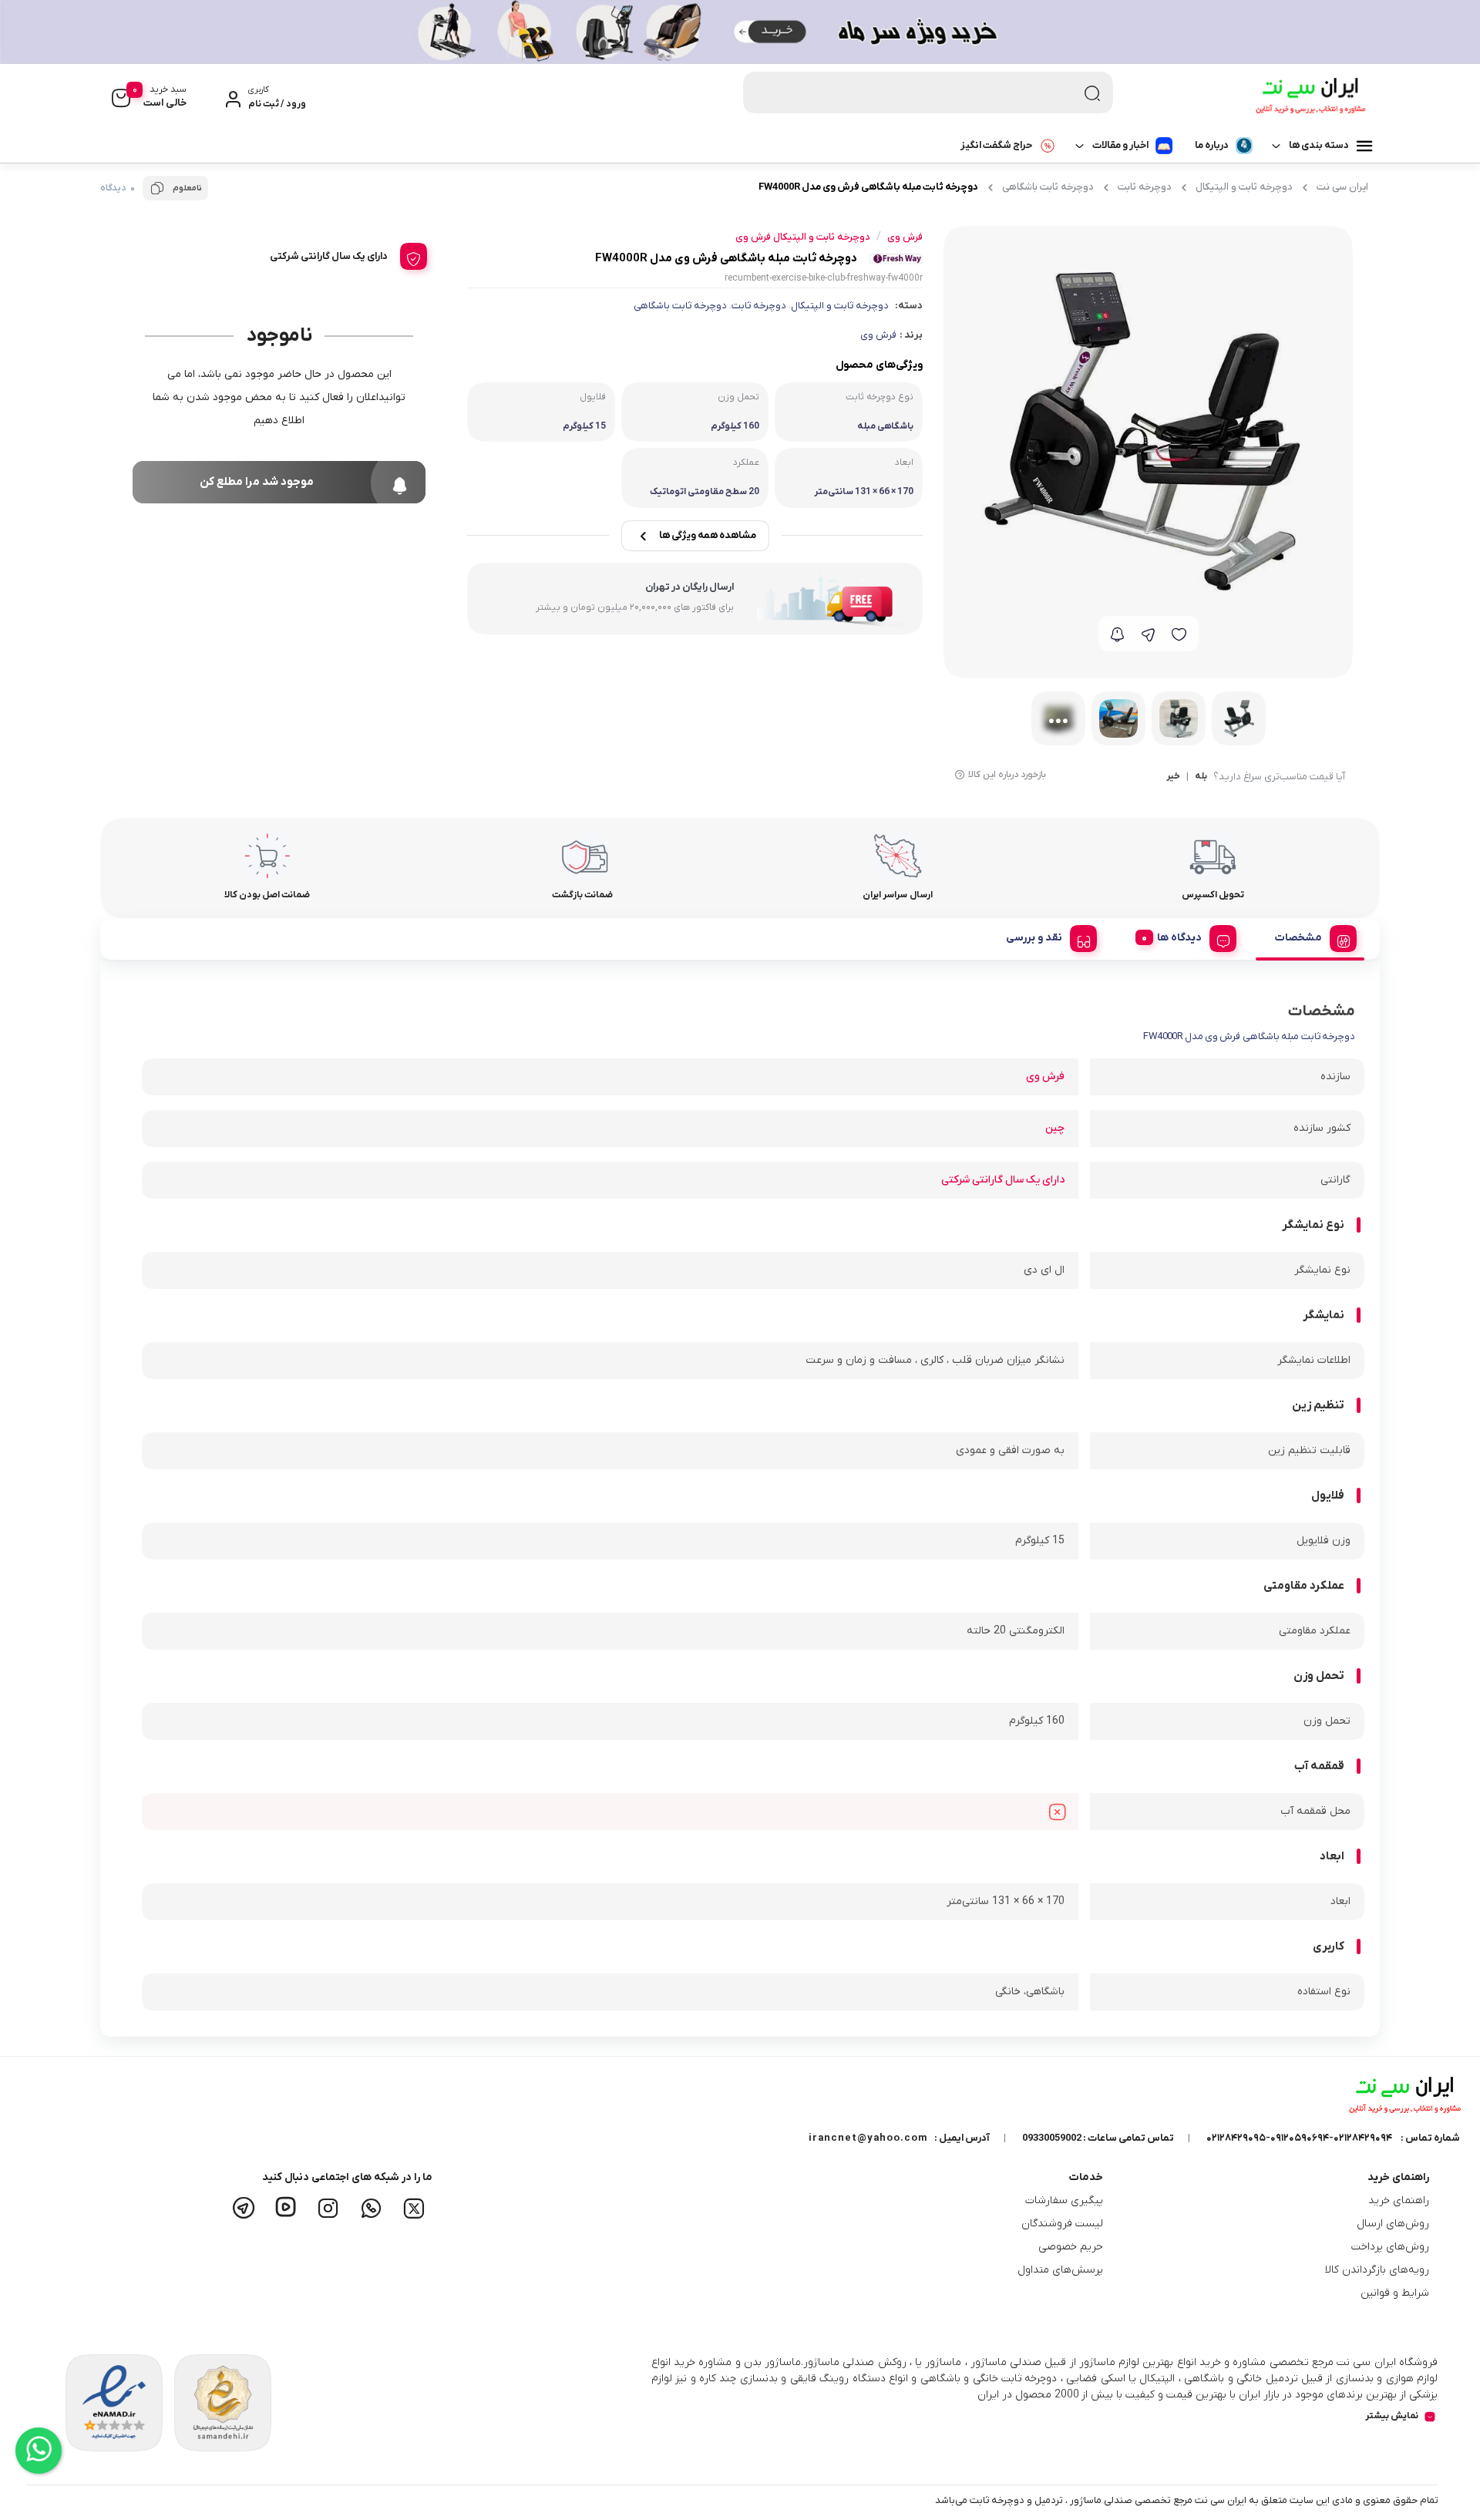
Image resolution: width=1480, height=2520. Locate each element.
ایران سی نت (1342, 187)
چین (1055, 1128)
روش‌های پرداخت (1390, 2247)
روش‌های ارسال (1393, 2224)
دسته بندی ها (1319, 145)
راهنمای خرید (1399, 2200)
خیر (1173, 777)
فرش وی (878, 335)
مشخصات (1298, 938)
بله (1201, 777)
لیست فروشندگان (1062, 2224)
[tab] (1310, 936)
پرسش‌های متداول (1060, 2270)
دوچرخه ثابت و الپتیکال (1244, 187)
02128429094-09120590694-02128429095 (1299, 2138)
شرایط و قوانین (1395, 2293)
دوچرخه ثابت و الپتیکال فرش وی (803, 237)
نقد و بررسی (1034, 938)
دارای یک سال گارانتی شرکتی (1003, 1180)
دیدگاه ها (1179, 938)
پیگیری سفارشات (1064, 2200)
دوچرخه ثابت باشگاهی (1048, 187)
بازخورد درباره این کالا (1007, 775)
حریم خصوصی (1071, 2247)
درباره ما (1212, 145)
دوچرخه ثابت (1145, 187)
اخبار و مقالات (1120, 145)
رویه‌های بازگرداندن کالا (1377, 2270)
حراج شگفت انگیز (996, 145)
